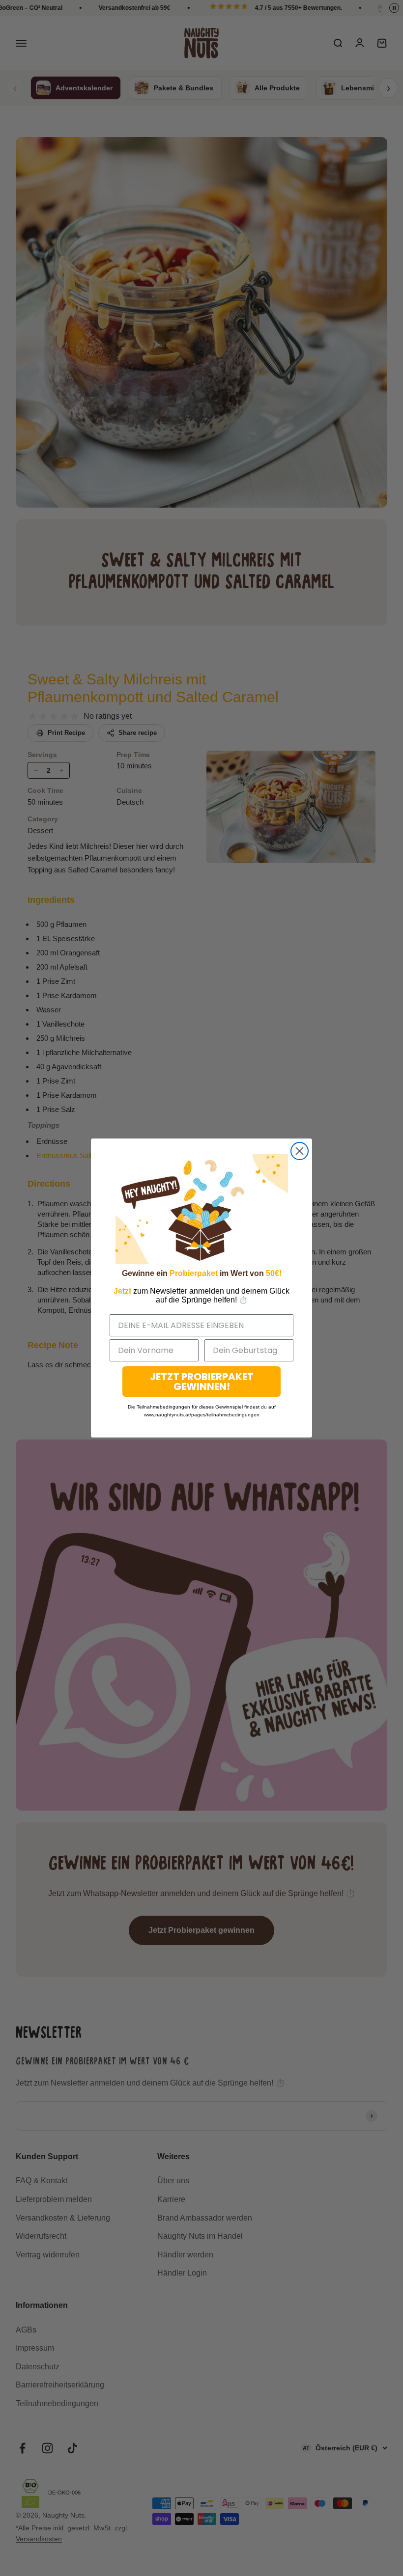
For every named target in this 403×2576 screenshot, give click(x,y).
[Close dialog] (300, 1151)
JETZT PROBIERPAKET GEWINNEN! (202, 1382)
